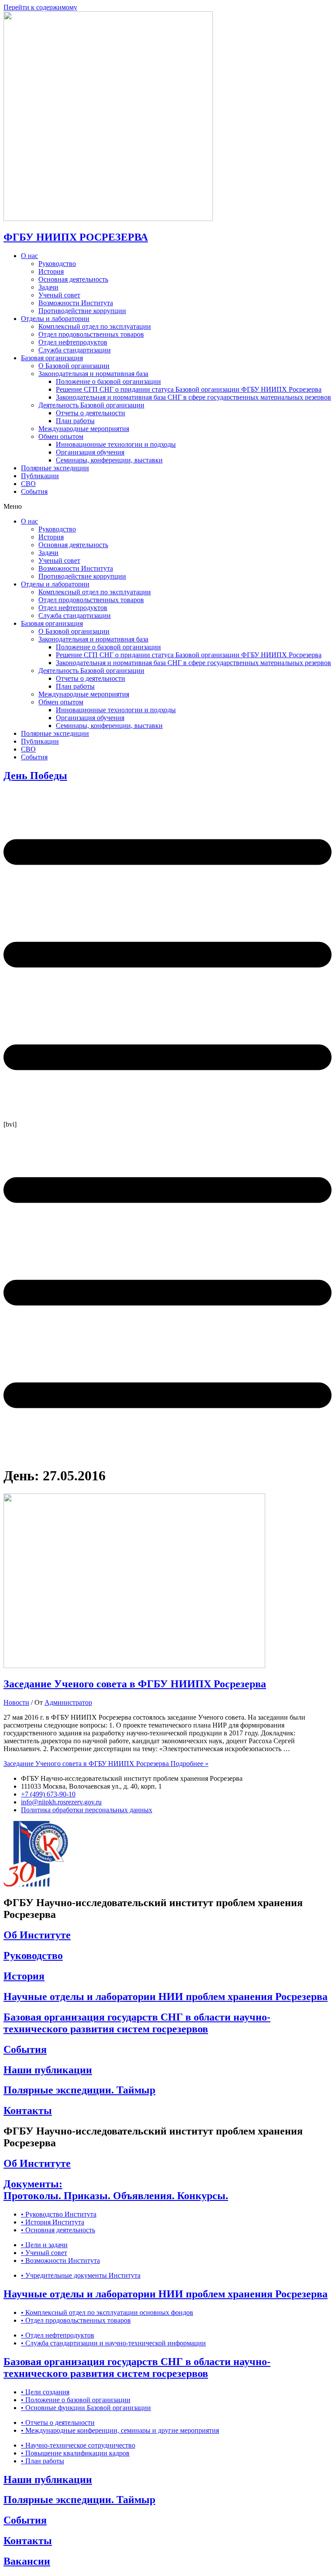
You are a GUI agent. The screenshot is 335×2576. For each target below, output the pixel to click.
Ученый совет (59, 295)
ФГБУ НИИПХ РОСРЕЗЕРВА (76, 237)
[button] (167, 507)
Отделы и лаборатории (55, 319)
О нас (29, 256)
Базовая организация (52, 358)
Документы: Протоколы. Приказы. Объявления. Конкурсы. (116, 2190)
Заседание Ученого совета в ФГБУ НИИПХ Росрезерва (135, 1684)
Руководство (57, 264)
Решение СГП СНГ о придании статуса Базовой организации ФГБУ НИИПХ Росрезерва (189, 389)
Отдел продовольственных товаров (91, 334)
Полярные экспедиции (55, 468)
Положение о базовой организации (108, 381)
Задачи (48, 287)
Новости (16, 1702)
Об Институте (37, 1935)
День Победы (35, 776)
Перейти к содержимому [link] (40, 7)
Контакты (28, 2110)
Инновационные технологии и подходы (116, 444)
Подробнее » (106, 1764)
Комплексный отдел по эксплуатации (95, 326)
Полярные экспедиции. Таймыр (79, 2090)
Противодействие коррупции (82, 311)
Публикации (40, 476)
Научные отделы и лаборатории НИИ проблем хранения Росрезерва (166, 1997)
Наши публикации (48, 2070)
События (34, 491)
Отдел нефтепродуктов (73, 342)
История (51, 271)
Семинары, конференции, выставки (109, 460)
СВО (28, 484)
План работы (75, 421)
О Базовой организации (74, 366)
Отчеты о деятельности (91, 413)
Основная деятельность (73, 279)
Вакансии (27, 2561)
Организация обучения (90, 452)
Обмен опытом (61, 436)
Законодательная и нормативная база (93, 374)
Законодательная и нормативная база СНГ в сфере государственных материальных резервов (193, 397)
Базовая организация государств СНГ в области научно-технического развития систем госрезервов (137, 2023)
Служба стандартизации (75, 350)
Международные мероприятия (84, 429)
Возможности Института (76, 303)
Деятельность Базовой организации (91, 405)
